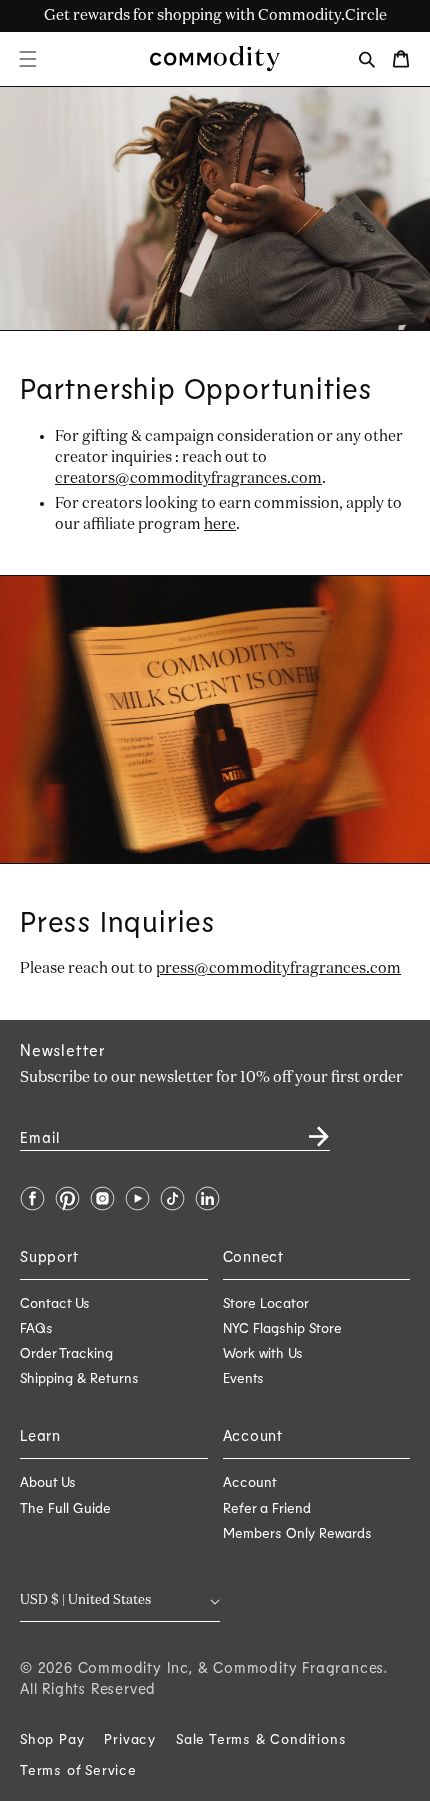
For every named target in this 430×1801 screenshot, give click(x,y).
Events (243, 1377)
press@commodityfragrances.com (278, 968)
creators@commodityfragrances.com (188, 478)
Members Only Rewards (297, 1532)
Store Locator (266, 1302)
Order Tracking (66, 1352)
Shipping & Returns (79, 1377)
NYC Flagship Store (282, 1327)
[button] (28, 59)
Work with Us (263, 1352)
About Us (48, 1481)
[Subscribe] (307, 1129)
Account (250, 1481)
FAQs (36, 1327)
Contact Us (55, 1302)
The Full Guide (65, 1507)
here (220, 524)
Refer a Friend (267, 1507)
